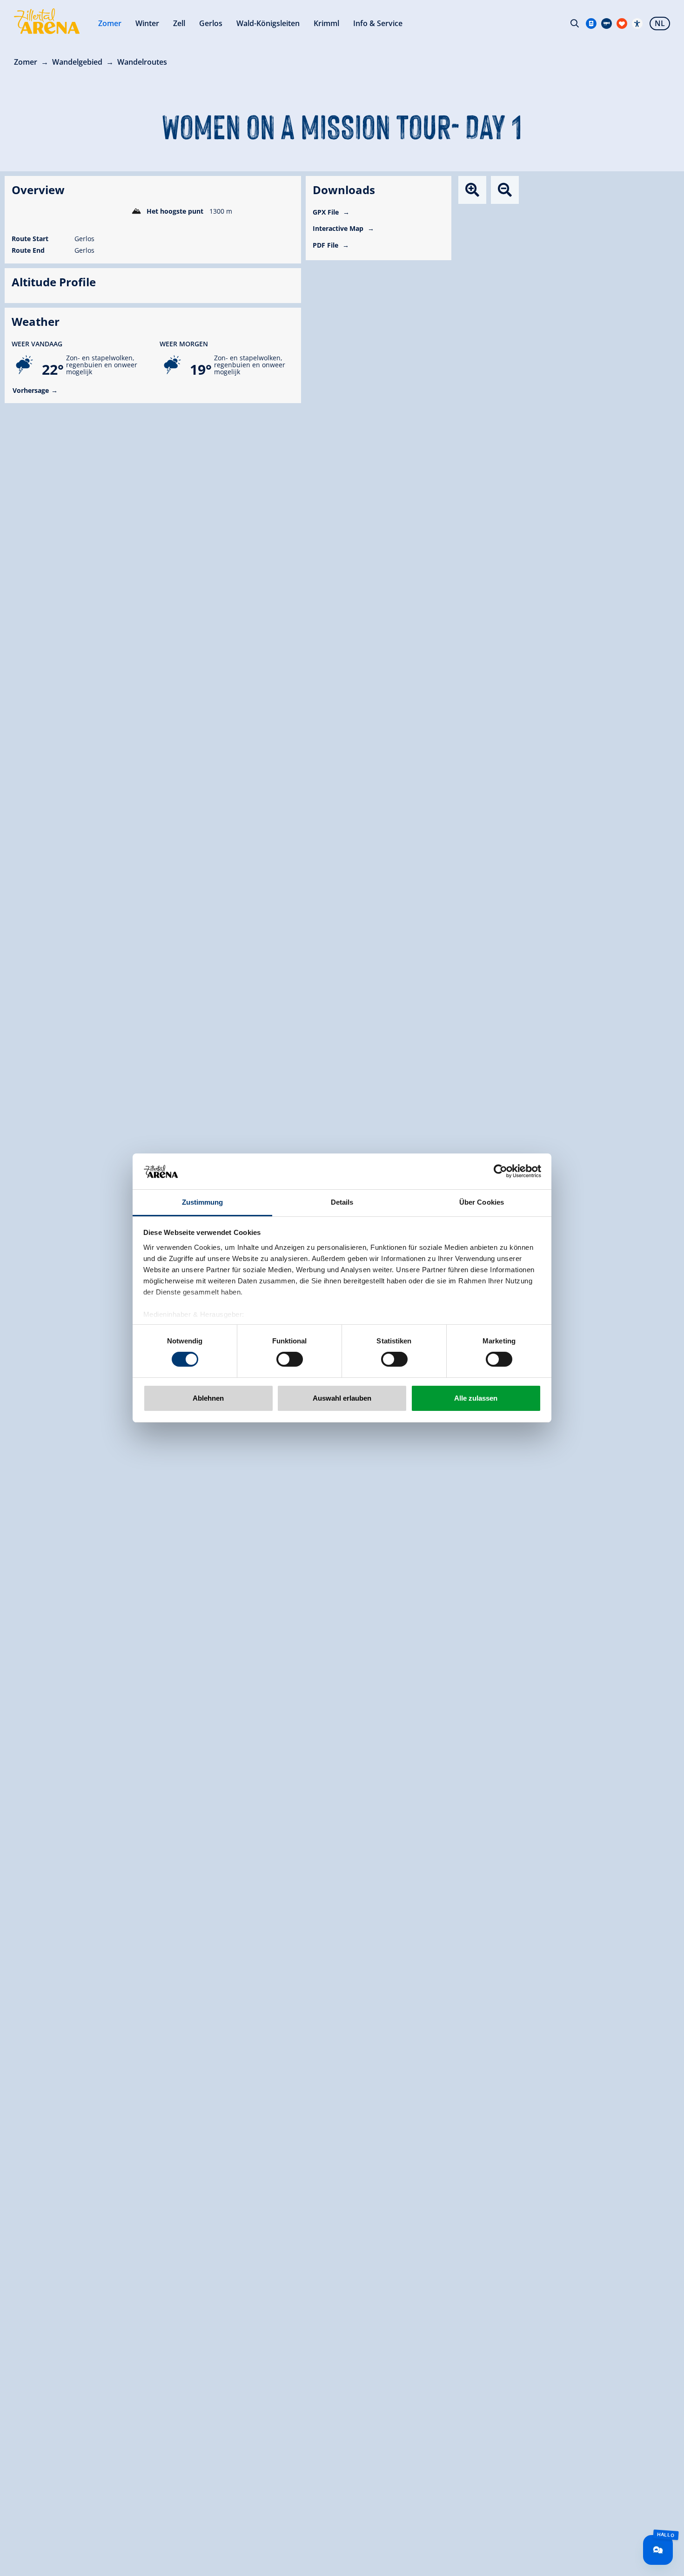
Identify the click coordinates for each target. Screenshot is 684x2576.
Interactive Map (339, 228)
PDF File (326, 245)
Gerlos (211, 23)
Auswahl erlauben (342, 1398)
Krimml (326, 23)
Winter (147, 23)
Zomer (110, 23)
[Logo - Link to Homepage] (47, 21)
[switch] (290, 1359)
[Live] (607, 24)
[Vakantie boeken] (622, 24)
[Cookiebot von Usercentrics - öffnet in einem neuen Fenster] (500, 1171)
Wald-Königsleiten (268, 23)
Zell (179, 23)
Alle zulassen (476, 1398)
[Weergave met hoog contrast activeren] (637, 24)
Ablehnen (208, 1398)
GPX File (327, 212)
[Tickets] (591, 24)
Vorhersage (31, 390)
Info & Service (378, 23)
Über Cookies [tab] (482, 1202)
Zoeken (575, 23)
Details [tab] (342, 1202)
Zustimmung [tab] (203, 1202)
